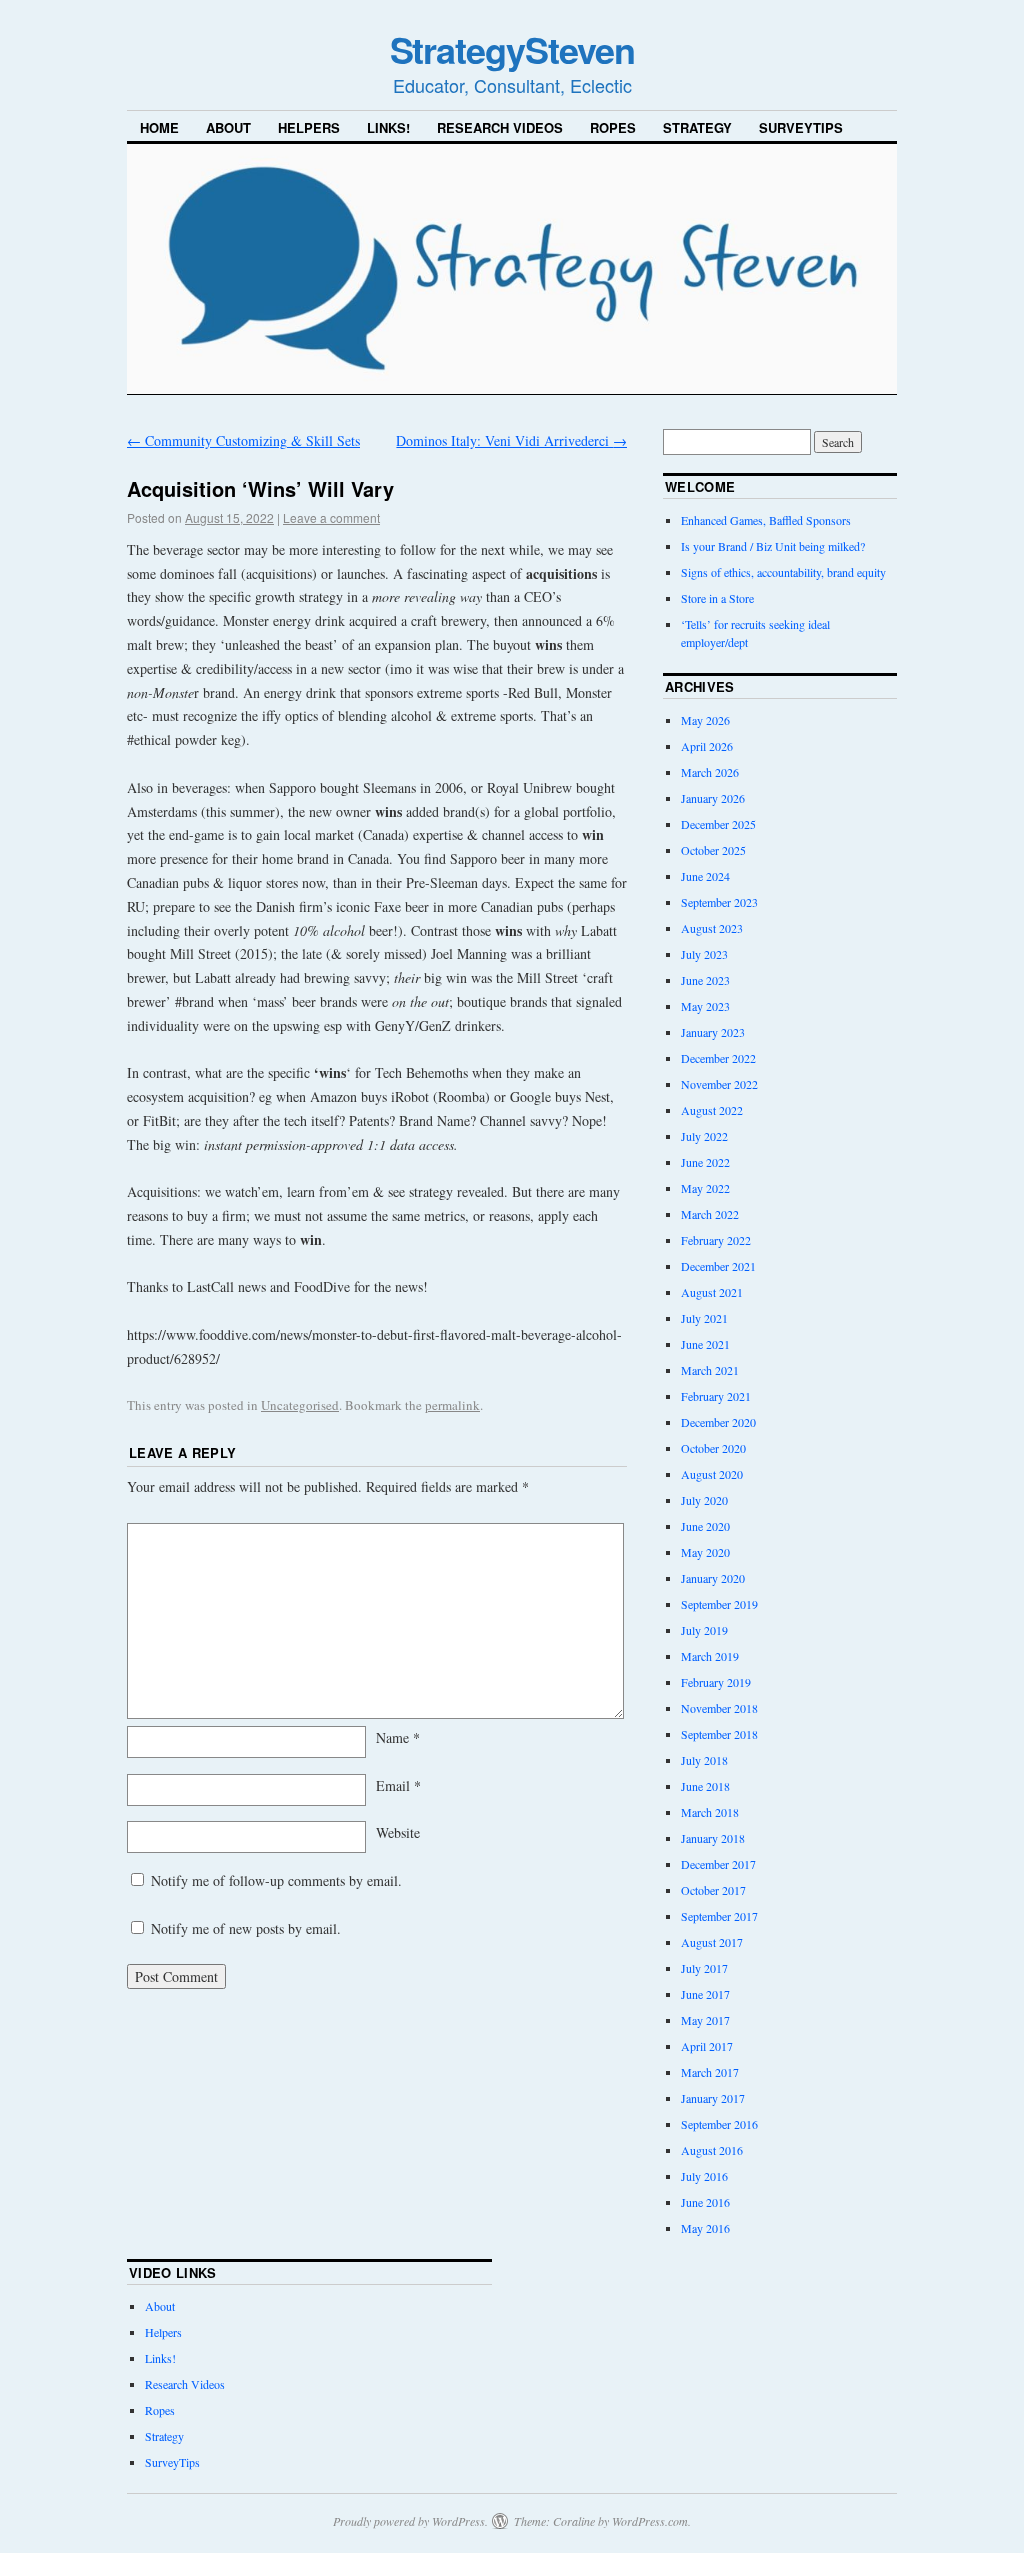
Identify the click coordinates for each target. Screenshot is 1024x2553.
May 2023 (705, 1006)
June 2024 (705, 876)
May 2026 (705, 720)
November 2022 (719, 1084)
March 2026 (710, 772)
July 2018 (704, 1760)
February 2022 (716, 1240)
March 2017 (710, 2072)
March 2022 (710, 1214)
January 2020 (713, 1578)
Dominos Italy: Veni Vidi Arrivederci (511, 440)
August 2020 (712, 1474)
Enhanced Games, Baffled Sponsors (766, 520)
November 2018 (719, 1708)
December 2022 (718, 1058)
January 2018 (713, 1838)
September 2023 (719, 902)
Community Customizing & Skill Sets (243, 440)
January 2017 (713, 2098)
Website (398, 1832)
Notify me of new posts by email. (246, 1928)
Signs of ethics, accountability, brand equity (783, 572)
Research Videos (500, 127)
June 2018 (705, 1786)
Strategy (697, 127)
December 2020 (718, 1422)
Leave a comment (331, 517)
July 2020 (704, 1500)
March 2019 (710, 1656)
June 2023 (705, 980)
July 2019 (704, 1630)
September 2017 (719, 1916)
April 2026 (707, 746)
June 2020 (705, 1526)
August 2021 (712, 1292)
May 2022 (705, 1188)
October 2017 (713, 1890)
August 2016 (712, 2150)
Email (398, 1785)
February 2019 (716, 1682)
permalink (452, 1405)
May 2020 (705, 1552)
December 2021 (718, 1266)
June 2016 (705, 2202)
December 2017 (718, 1864)
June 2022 (705, 1162)
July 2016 (704, 2176)
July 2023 (704, 954)
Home (159, 127)
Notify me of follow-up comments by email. (276, 1880)
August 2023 (712, 928)
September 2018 (719, 1734)
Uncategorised (300, 1405)
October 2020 (713, 1448)
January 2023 (713, 1032)
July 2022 (704, 1136)
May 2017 (705, 2020)
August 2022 (712, 1110)
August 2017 (712, 1942)
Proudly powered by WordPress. (410, 2521)
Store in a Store (717, 598)
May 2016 (705, 2228)
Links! (388, 127)
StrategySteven (512, 49)
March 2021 (710, 1370)
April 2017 (707, 2046)
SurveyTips (801, 127)
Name (398, 1737)
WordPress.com (650, 2521)
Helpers (309, 127)
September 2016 (719, 2124)
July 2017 (704, 1968)
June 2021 (705, 1344)
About (228, 127)
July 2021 (704, 1318)
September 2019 (719, 1604)
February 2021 (716, 1396)
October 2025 (713, 850)
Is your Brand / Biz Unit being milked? (773, 546)
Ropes (613, 127)
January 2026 (713, 798)
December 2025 (718, 824)
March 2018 (710, 1812)
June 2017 (705, 1994)
